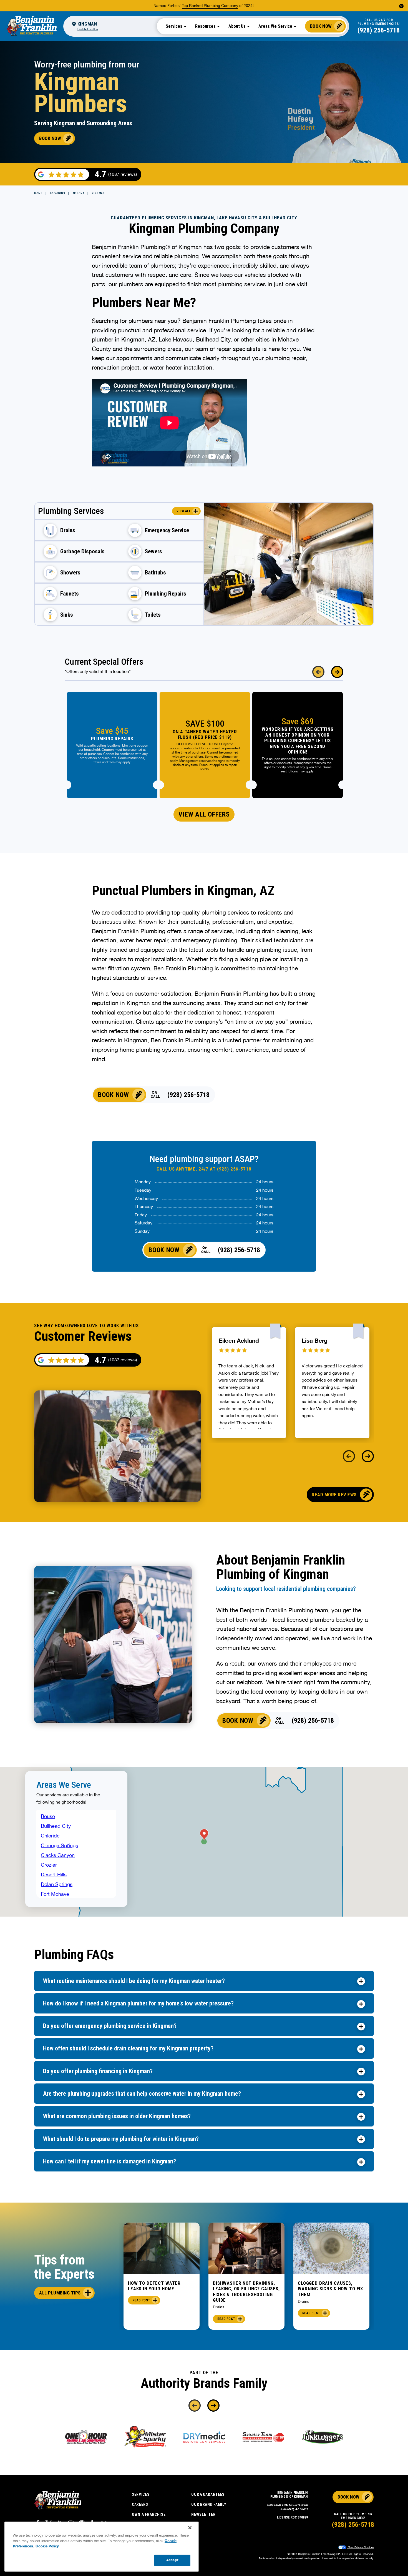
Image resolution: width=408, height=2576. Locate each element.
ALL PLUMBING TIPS (60, 2293)
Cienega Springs (59, 1845)
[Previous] (318, 672)
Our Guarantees (208, 2494)
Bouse (48, 1816)
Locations (58, 193)
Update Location (88, 29)
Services (141, 2494)
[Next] (337, 672)
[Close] (190, 2528)
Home (38, 193)
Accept (172, 2560)
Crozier (49, 1865)
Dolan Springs (57, 1884)
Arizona (79, 193)
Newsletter (203, 2514)
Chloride (50, 1836)
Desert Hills (54, 1875)
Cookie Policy (47, 2546)
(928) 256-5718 (379, 30)
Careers (140, 2504)
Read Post (141, 2300)
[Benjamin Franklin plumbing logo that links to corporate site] (32, 26)
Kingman (98, 193)
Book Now (321, 26)
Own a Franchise (149, 2514)
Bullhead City (56, 1826)
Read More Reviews (334, 1495)
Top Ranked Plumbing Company (210, 6)
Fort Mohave (55, 1894)
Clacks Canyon (58, 1855)
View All (184, 511)
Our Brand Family (209, 2504)
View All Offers (204, 814)
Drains (219, 2307)
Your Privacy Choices (361, 2547)
